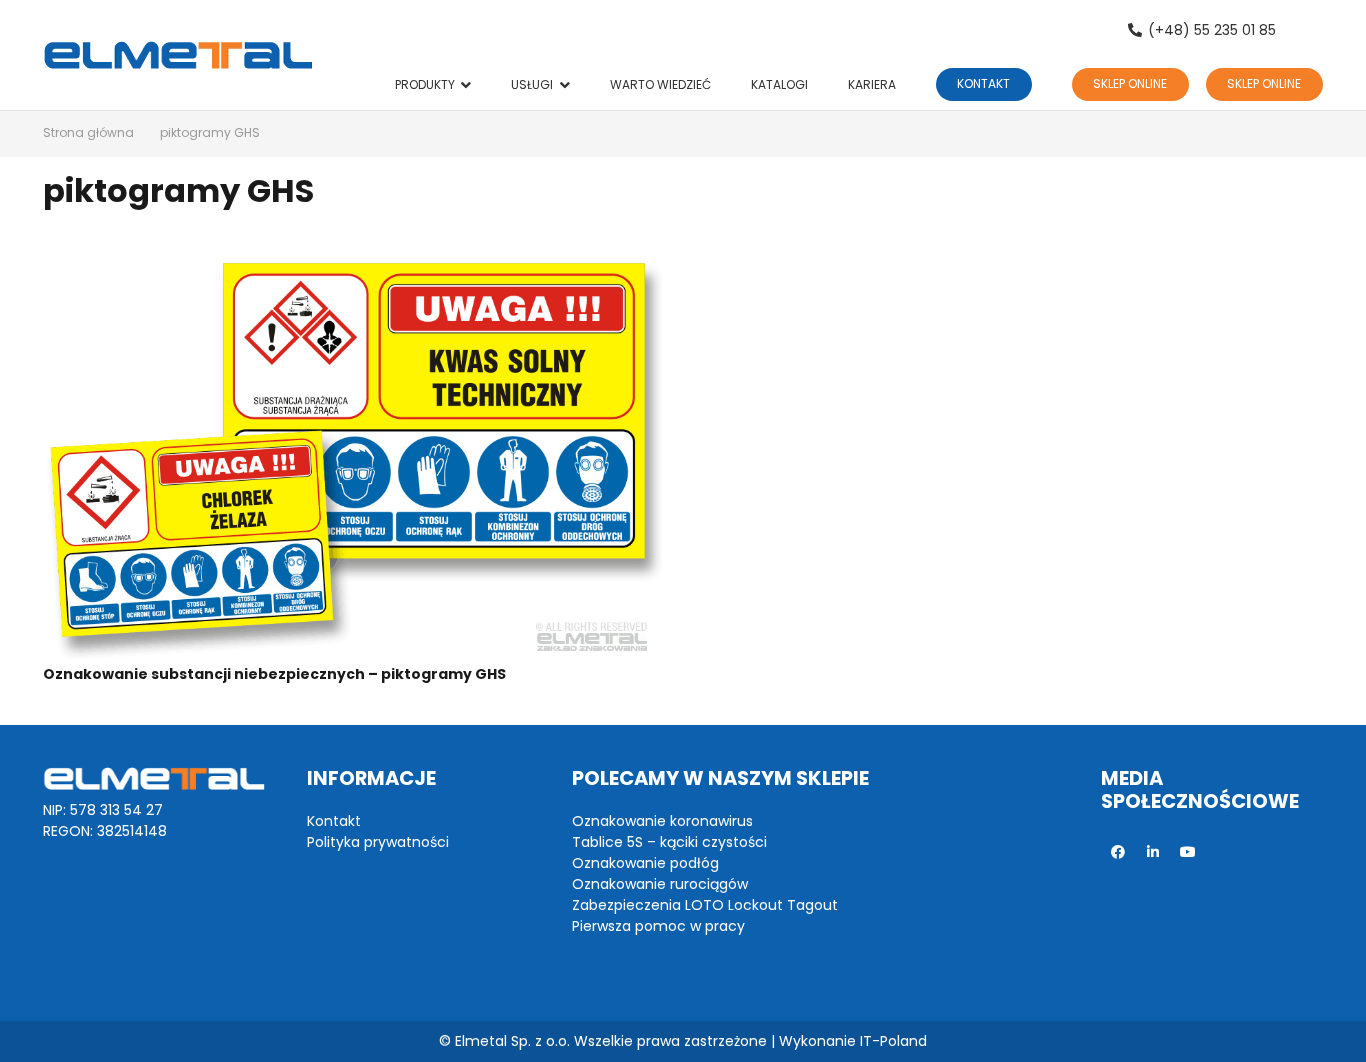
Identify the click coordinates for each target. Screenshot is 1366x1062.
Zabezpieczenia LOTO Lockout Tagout (705, 905)
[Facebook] (1118, 852)
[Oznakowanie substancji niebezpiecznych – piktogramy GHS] (352, 452)
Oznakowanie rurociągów (660, 884)
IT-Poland (893, 1041)
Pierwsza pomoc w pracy (658, 926)
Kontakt (334, 821)
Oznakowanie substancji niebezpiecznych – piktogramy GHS (274, 674)
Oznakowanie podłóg (645, 863)
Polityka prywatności (378, 842)
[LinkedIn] (1153, 852)
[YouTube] (1188, 852)
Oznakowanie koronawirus (662, 821)
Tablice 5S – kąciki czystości (669, 842)
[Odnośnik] (178, 55)
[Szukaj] (1312, 30)
